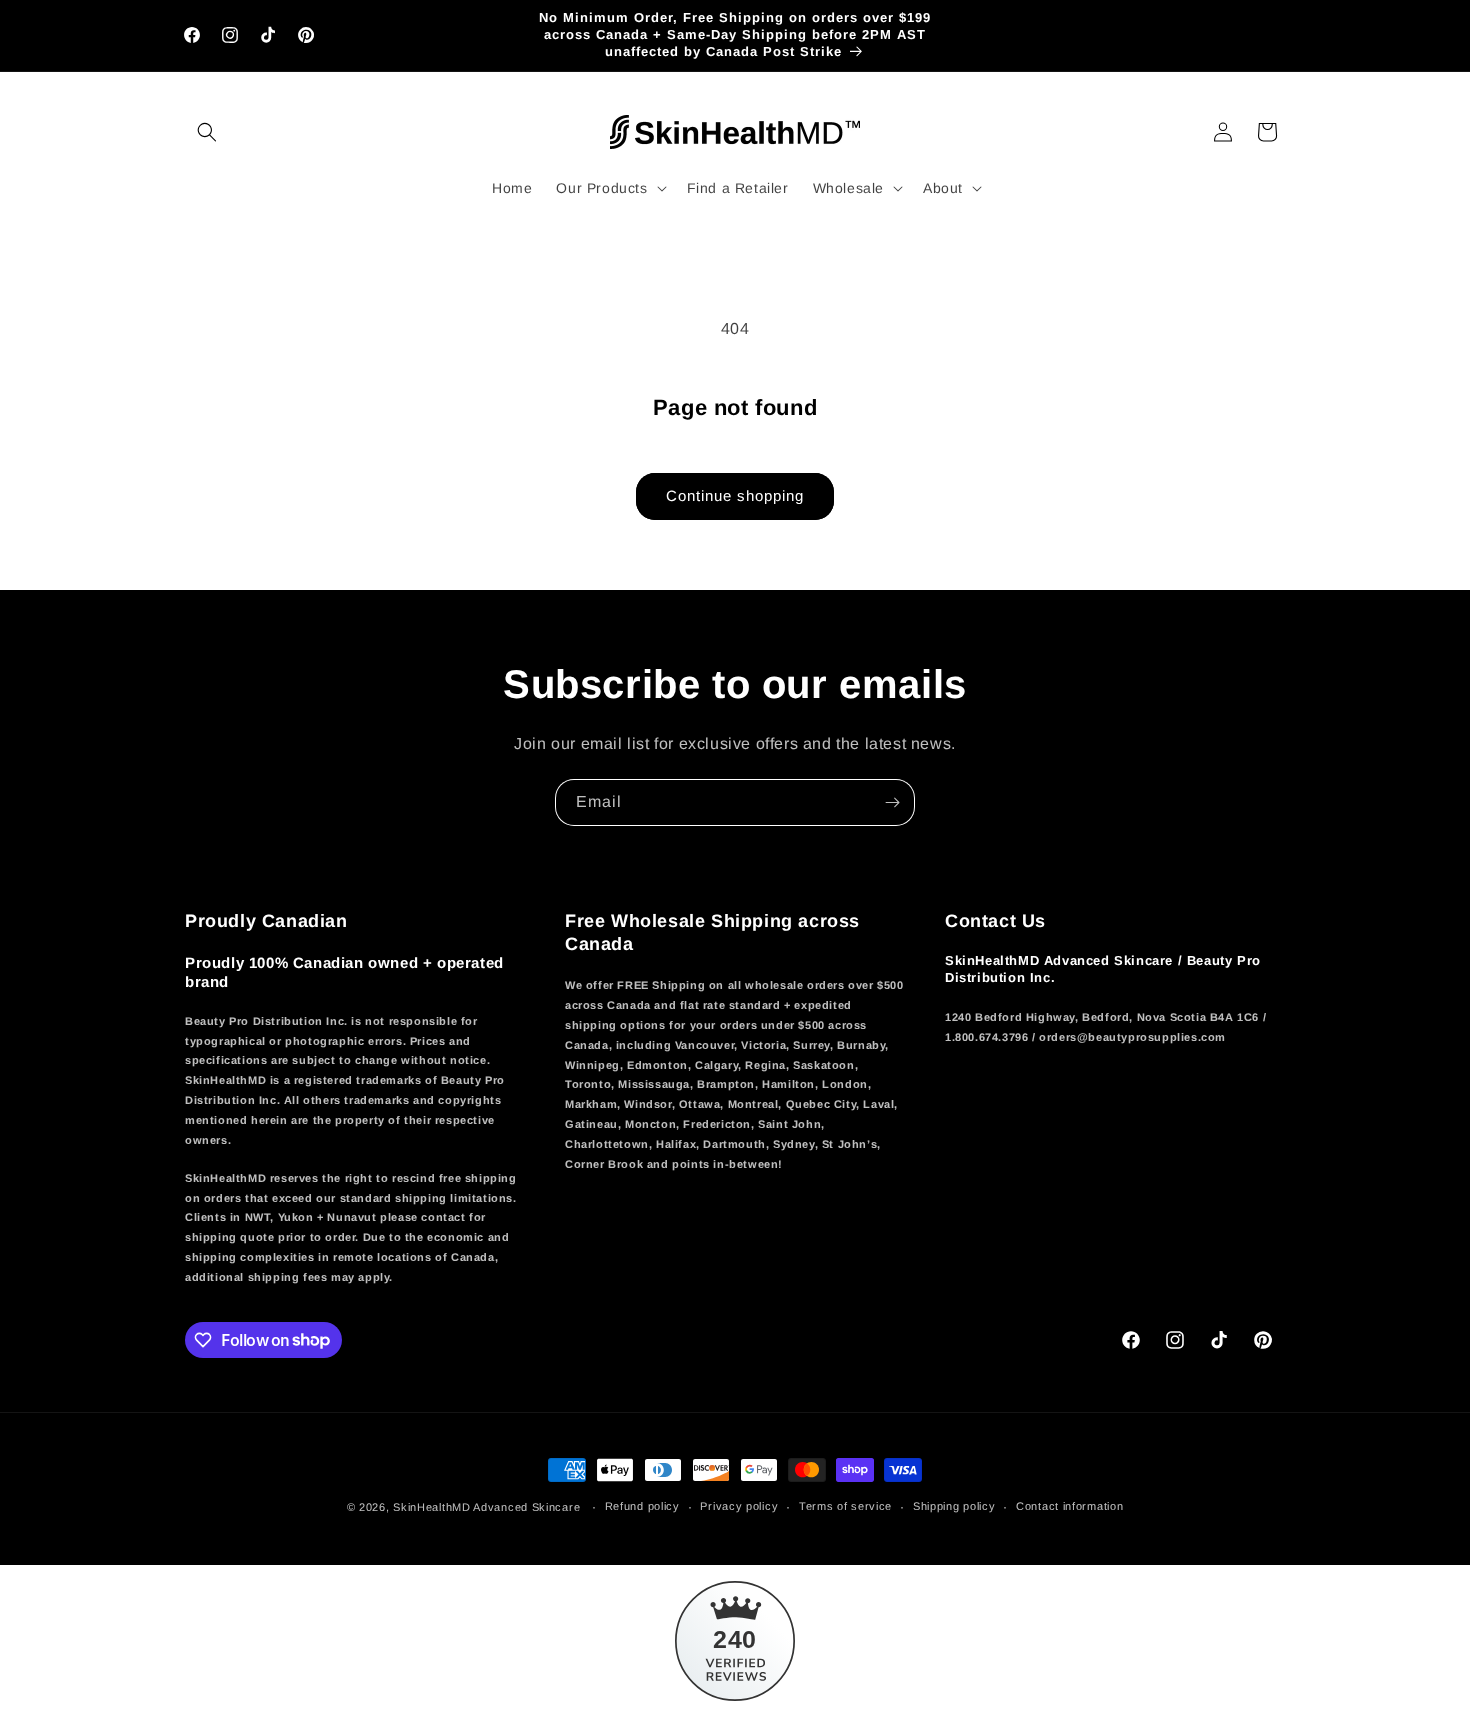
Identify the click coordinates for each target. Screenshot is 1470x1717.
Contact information (1069, 1506)
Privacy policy (739, 1506)
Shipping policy (954, 1506)
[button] (207, 132)
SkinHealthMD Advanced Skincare (486, 1507)
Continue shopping (735, 495)
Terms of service (845, 1506)
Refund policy (642, 1506)
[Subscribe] (892, 802)
